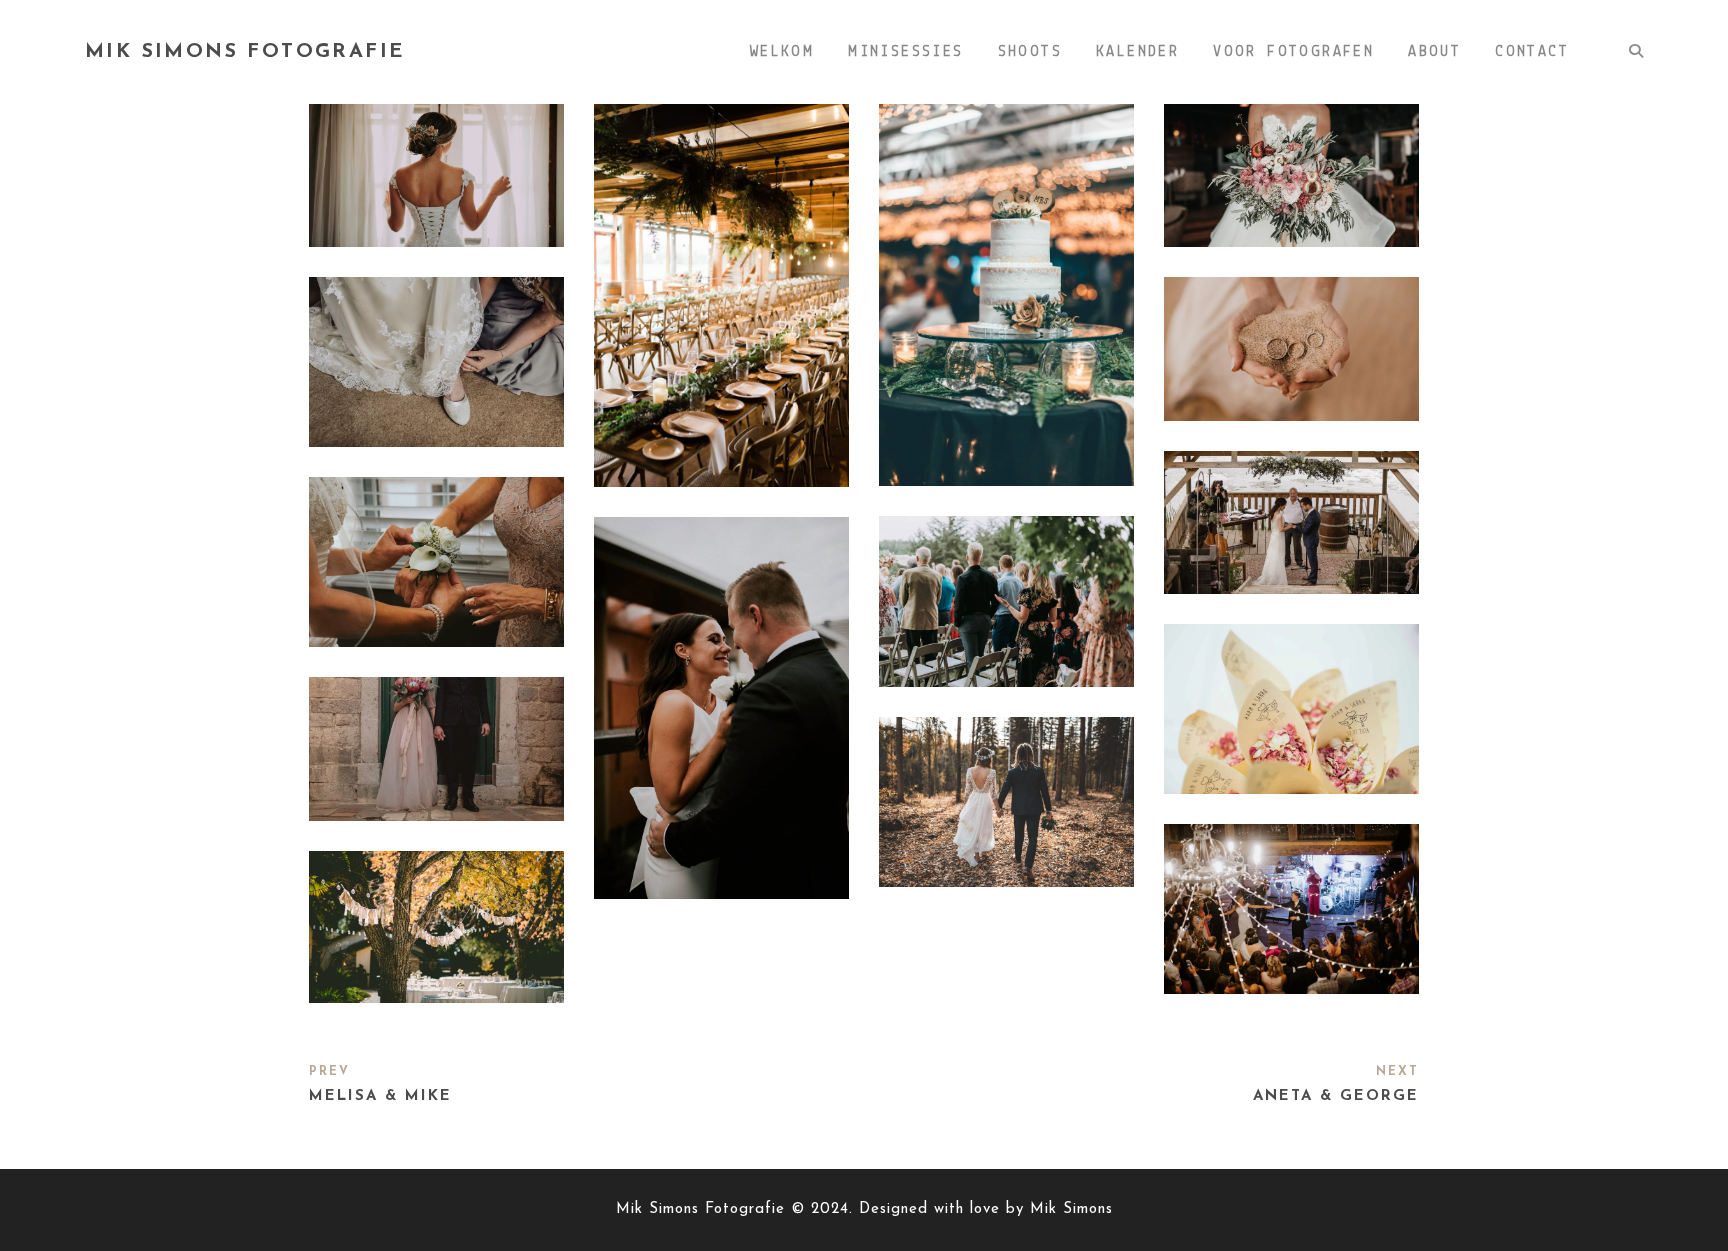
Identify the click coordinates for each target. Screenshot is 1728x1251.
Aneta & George (1336, 1096)
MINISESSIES (905, 52)
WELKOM (782, 52)
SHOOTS (1030, 52)
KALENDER (1137, 52)
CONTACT (1532, 52)
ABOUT (1434, 52)
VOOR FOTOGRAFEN (1293, 52)
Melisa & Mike (380, 1096)
